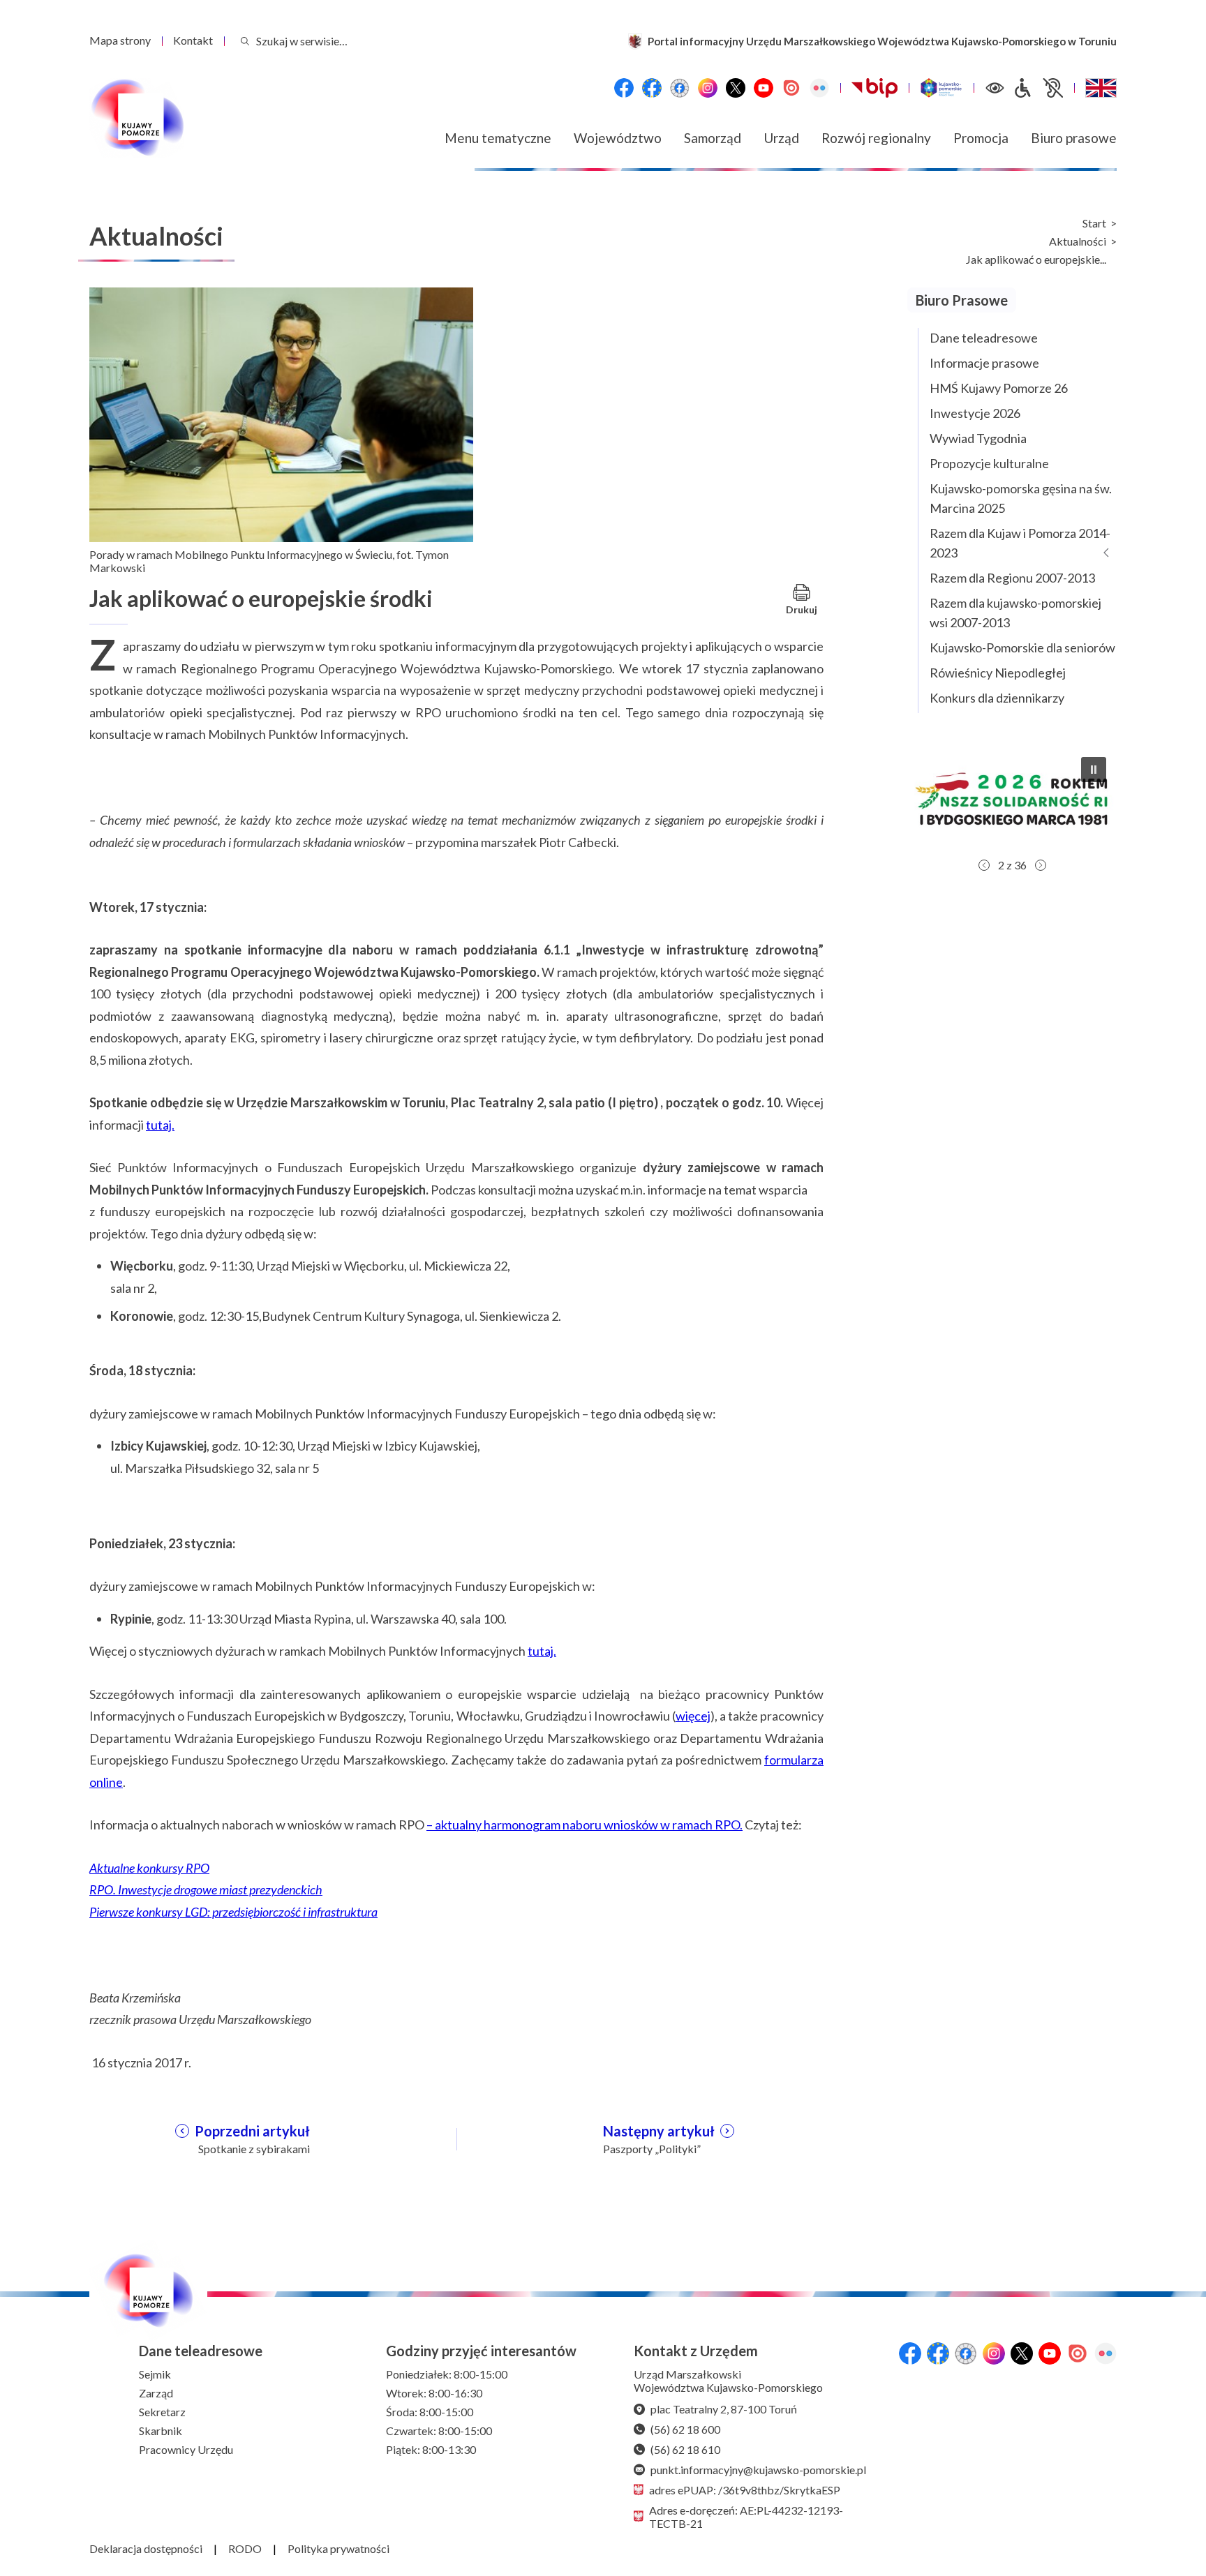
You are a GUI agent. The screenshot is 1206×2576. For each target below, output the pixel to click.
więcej (693, 1716)
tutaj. (160, 1125)
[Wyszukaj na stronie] (245, 41)
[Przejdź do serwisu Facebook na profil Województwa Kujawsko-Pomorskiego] (624, 88)
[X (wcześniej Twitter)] (736, 88)
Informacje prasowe (984, 363)
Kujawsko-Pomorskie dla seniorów (1022, 647)
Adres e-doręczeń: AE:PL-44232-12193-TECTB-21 (746, 2517)
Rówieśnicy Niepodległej (998, 673)
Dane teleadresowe (984, 338)
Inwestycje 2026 (975, 413)
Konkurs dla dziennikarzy (997, 698)
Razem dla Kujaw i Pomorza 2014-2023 (1020, 543)
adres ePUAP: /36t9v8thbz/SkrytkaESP (745, 2490)
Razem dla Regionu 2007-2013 (1012, 578)
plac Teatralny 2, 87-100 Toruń (724, 2409)
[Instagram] (708, 88)
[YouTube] (764, 88)
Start (1094, 223)
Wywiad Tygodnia (978, 438)
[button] (1012, 799)
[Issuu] (791, 88)
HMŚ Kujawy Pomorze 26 (999, 388)
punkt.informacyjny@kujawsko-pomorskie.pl (758, 2470)
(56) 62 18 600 (685, 2429)
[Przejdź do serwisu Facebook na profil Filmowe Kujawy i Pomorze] (680, 88)
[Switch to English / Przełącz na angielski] (1101, 88)
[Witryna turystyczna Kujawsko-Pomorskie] (941, 88)
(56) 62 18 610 (685, 2449)
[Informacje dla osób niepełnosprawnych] (1038, 88)
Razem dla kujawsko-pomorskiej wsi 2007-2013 (1015, 613)
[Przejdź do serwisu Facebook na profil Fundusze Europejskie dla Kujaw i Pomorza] (652, 88)
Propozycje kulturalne (989, 463)
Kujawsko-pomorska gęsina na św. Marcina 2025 (1021, 498)
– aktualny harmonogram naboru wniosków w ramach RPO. (585, 1825)
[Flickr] (819, 88)
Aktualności (1078, 241)
